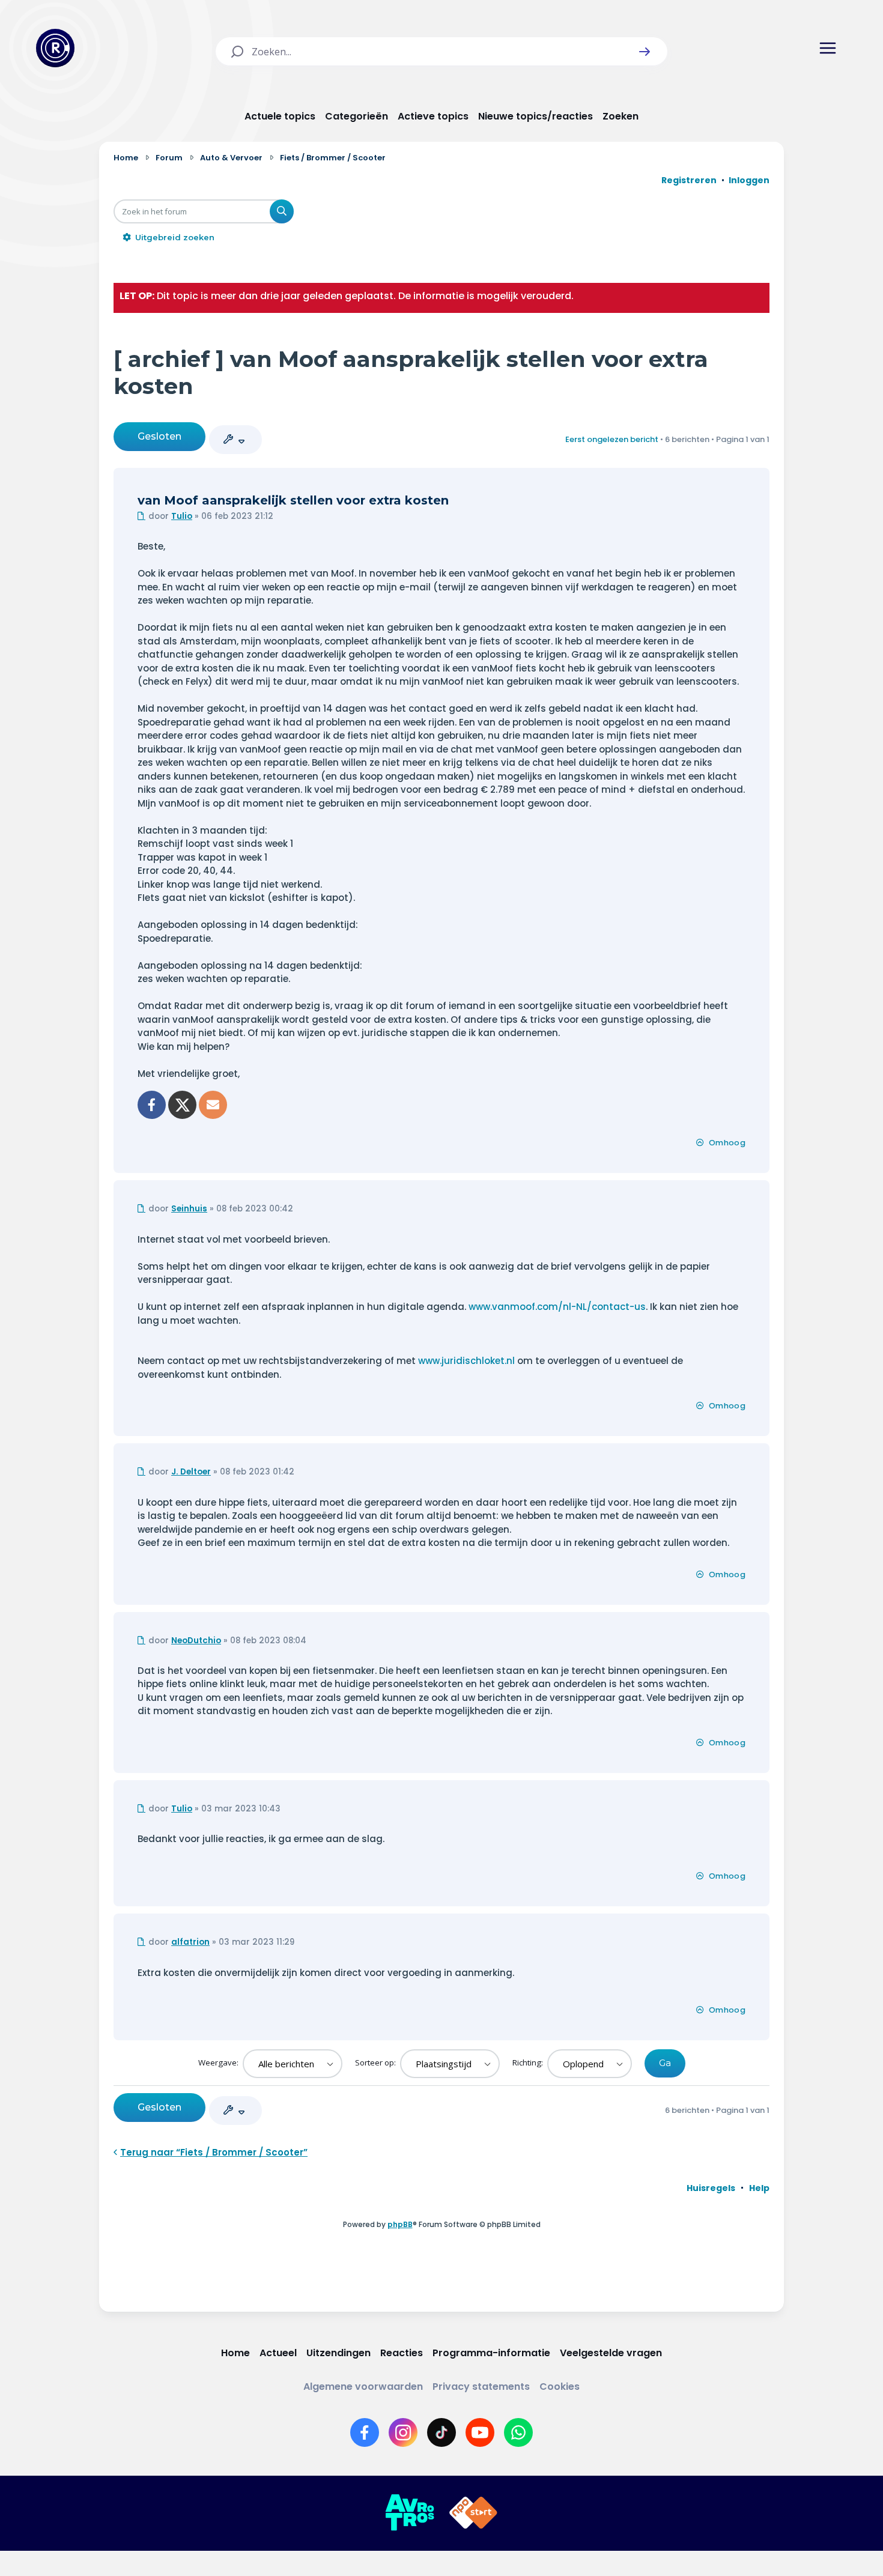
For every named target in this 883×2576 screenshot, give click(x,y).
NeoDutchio (196, 1641)
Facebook (152, 1105)
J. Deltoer (191, 1472)
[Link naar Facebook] (365, 2432)
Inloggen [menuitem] (749, 180)
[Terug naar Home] (55, 48)
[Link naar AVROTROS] (410, 2513)
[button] (645, 52)
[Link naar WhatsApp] (518, 2432)
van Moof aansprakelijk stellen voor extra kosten (293, 500)
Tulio (182, 516)
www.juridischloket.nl (466, 1361)
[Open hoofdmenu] (828, 48)
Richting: (529, 2062)
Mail (213, 1105)
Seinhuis (189, 1209)
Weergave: (219, 2062)
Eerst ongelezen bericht (612, 439)
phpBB (400, 2224)
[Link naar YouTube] (480, 2432)
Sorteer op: (376, 2062)
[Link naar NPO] (473, 2513)
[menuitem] (711, 2188)
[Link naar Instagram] (403, 2432)
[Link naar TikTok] (441, 2432)
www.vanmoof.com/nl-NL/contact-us (557, 1307)
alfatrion (190, 1942)
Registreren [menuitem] (689, 180)
